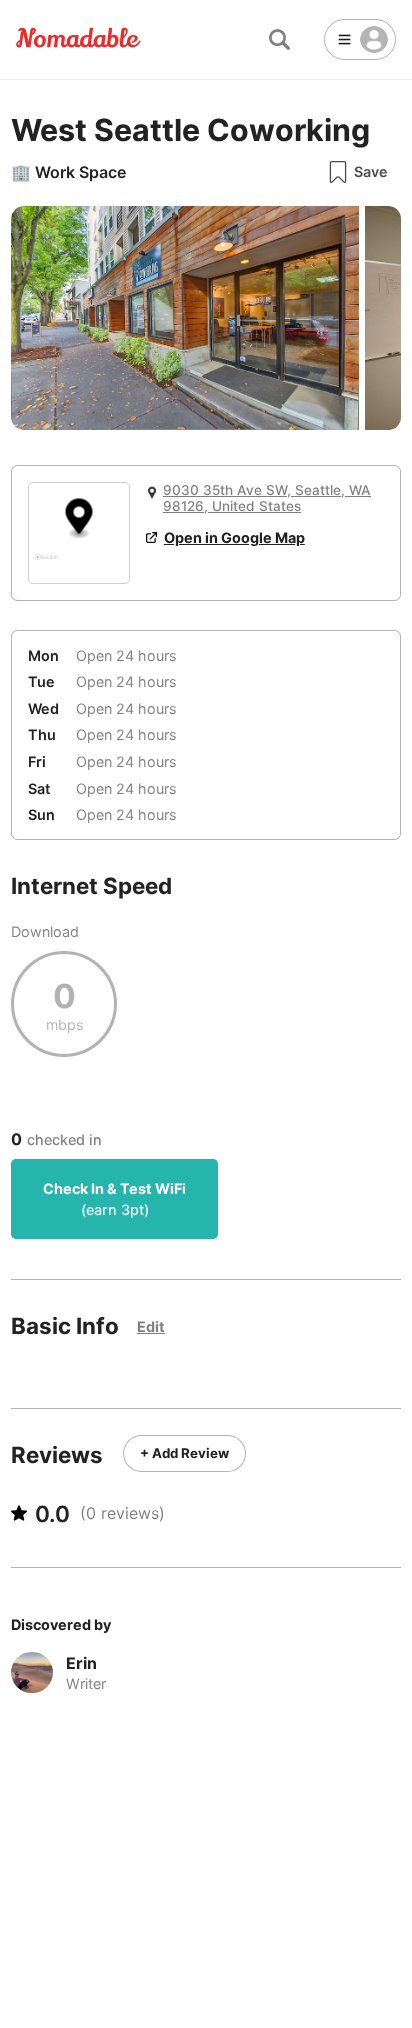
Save (371, 171)
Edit (151, 1326)
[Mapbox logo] (46, 565)
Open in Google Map (234, 537)
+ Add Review (184, 1453)
